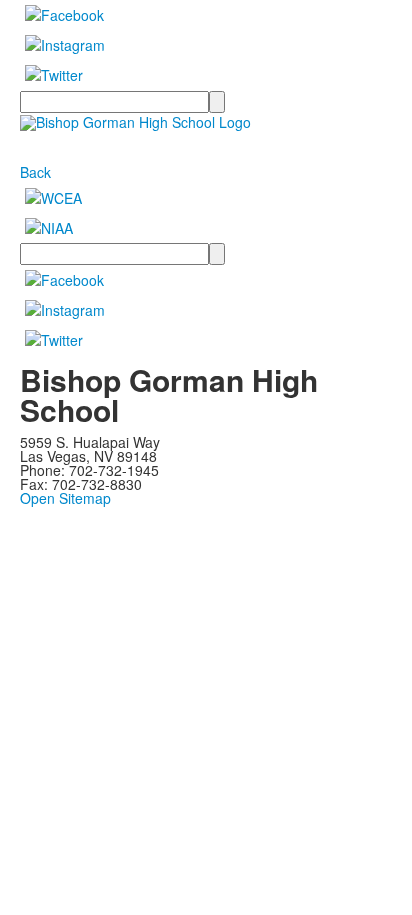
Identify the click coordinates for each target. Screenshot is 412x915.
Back (35, 172)
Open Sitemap (65, 498)
